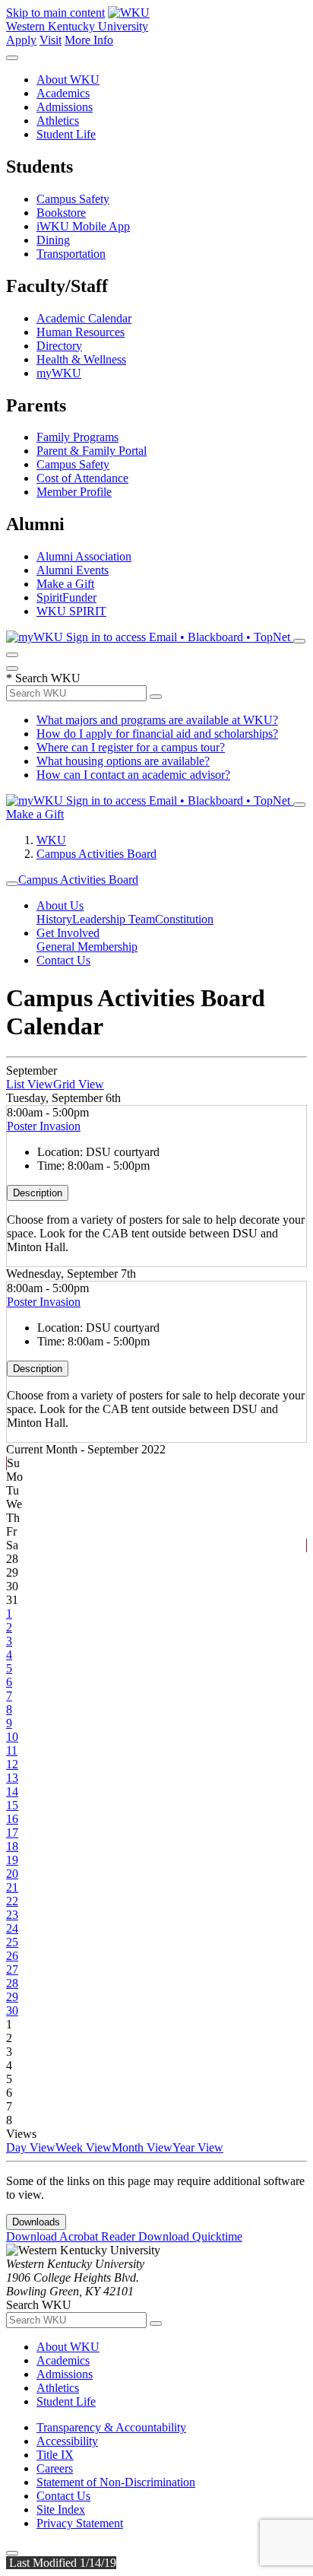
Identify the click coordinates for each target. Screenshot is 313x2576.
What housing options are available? (123, 761)
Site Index (61, 2509)
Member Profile (74, 492)
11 (12, 1750)
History (54, 919)
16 (12, 1819)
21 (12, 1887)
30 (12, 2011)
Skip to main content (55, 13)
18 (12, 1846)
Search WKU (43, 678)
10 (12, 1737)
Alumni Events (73, 570)
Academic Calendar (84, 318)
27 (12, 1969)
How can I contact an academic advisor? (133, 775)
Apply (21, 40)
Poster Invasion (44, 1126)
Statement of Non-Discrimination (116, 2482)
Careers (55, 2468)
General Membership (87, 947)
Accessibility (67, 2441)
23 (12, 1915)
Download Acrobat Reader (72, 2236)
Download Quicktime (190, 2236)
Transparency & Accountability (111, 2427)
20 (12, 1874)
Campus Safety (73, 199)
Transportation (71, 254)
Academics (63, 93)
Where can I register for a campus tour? (131, 747)
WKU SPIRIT (71, 611)
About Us (60, 905)
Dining (53, 240)
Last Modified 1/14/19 (61, 2563)
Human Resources (81, 332)
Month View (142, 2147)
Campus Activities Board (96, 854)
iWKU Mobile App (83, 226)
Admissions (65, 107)
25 (12, 1942)
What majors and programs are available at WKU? (157, 720)
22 (12, 1901)
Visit (51, 40)
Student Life (66, 134)
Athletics (58, 121)
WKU (51, 840)
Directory (59, 346)
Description (38, 1193)
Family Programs (77, 437)
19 (12, 1860)
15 (12, 1805)
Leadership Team (114, 919)
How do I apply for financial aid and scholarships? (157, 734)
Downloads (36, 2222)
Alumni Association (84, 556)
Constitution (184, 919)
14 (12, 1791)
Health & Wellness (81, 359)
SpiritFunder (66, 597)
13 (12, 1778)
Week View (84, 2147)
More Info (89, 40)
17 (12, 1833)
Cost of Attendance (82, 478)
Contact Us (63, 960)
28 (12, 1983)
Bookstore (61, 213)
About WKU (68, 79)
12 (12, 1764)
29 (12, 1997)
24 (12, 1928)
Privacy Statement (80, 2523)
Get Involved (68, 933)
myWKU (59, 373)
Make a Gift (65, 584)
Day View (31, 2147)
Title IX (55, 2455)
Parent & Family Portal (92, 451)
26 (12, 1956)
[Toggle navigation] (12, 884)
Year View (198, 2147)
